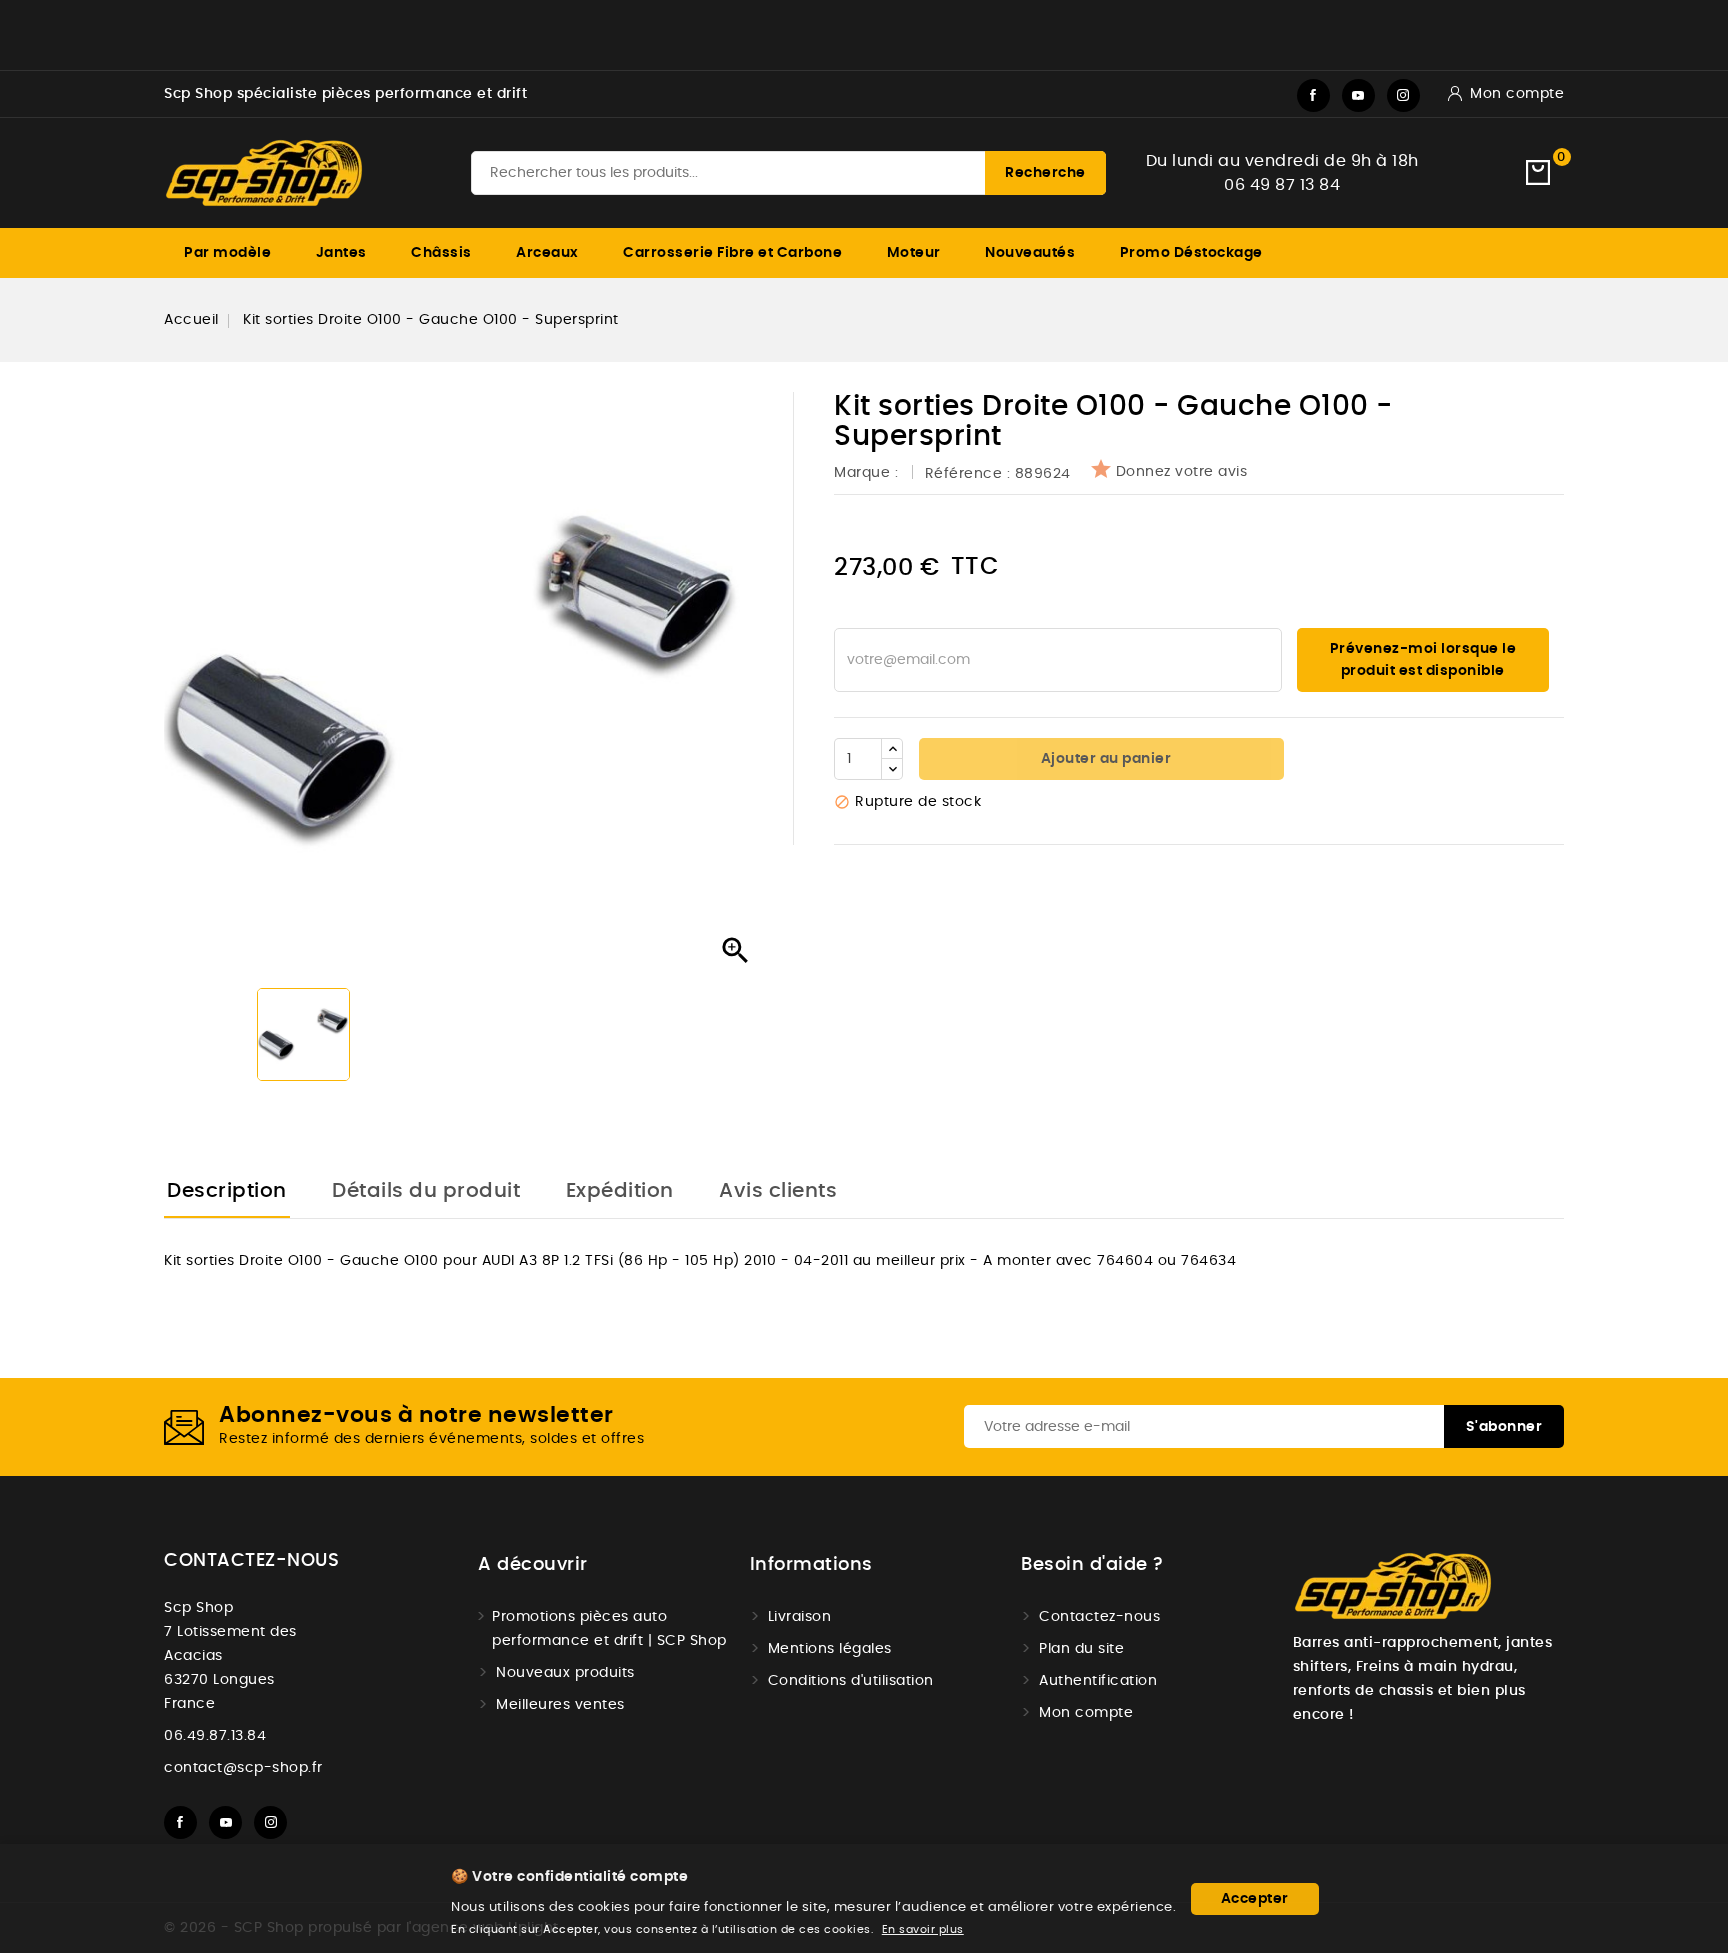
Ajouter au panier (1104, 759)
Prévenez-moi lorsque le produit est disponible (1423, 660)
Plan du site (1081, 1649)
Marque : (868, 473)
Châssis (441, 253)
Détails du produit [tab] (426, 1191)
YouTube (1358, 95)
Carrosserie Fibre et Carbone (732, 253)
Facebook (1313, 95)
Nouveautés (1030, 253)
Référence (964, 474)
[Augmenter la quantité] (892, 749)
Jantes (341, 253)
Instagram (1403, 95)
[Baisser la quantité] (892, 769)
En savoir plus (923, 1929)
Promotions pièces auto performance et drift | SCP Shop (609, 1629)
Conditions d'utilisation (851, 1681)
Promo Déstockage (1191, 253)
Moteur (914, 253)
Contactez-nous (251, 1561)
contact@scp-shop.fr (243, 1768)
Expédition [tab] (620, 1191)
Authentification (1098, 1681)
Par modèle (227, 253)
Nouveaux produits (565, 1673)
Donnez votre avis (1182, 472)
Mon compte (1086, 1713)
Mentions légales (830, 1649)
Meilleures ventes (560, 1705)
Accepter (1255, 1899)
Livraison (800, 1617)
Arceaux (547, 253)
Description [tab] (227, 1191)
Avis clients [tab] (778, 1191)
